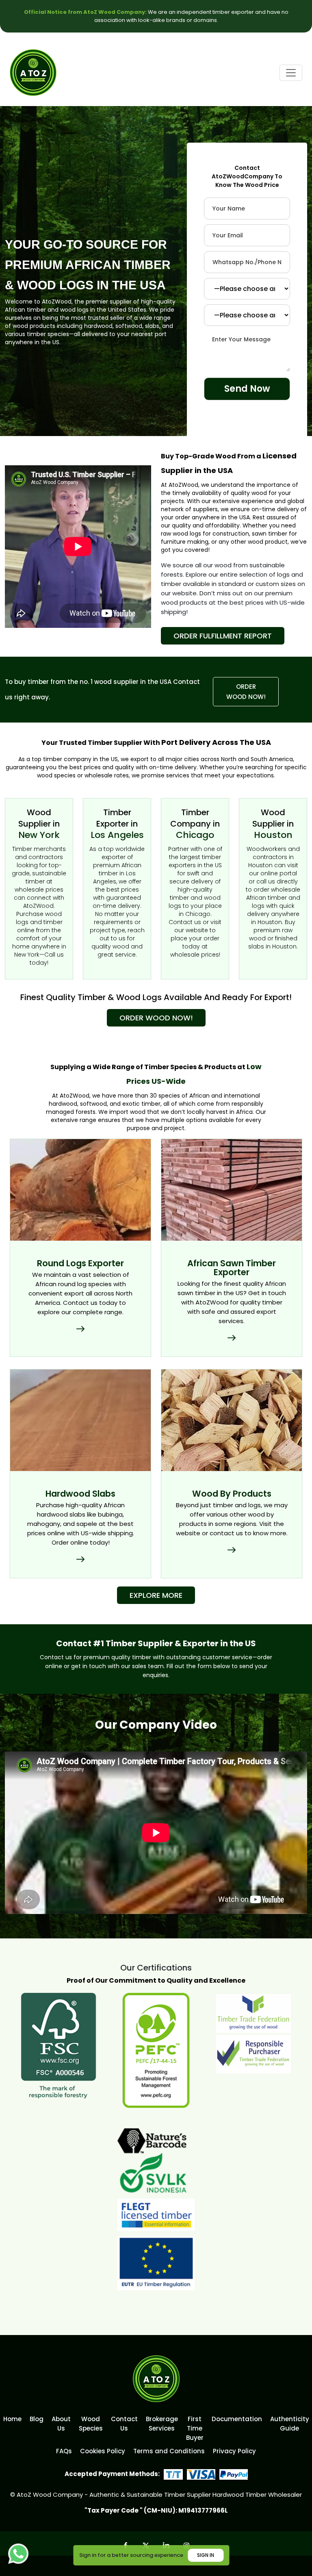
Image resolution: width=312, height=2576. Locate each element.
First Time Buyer (195, 2428)
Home (12, 2419)
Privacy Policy (234, 2451)
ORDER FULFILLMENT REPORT (223, 636)
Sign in (206, 2555)
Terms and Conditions (169, 2451)
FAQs (64, 2451)
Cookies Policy (103, 2451)
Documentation (237, 2419)
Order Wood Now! (246, 692)
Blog (37, 2419)
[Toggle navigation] (291, 73)
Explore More (156, 1595)
